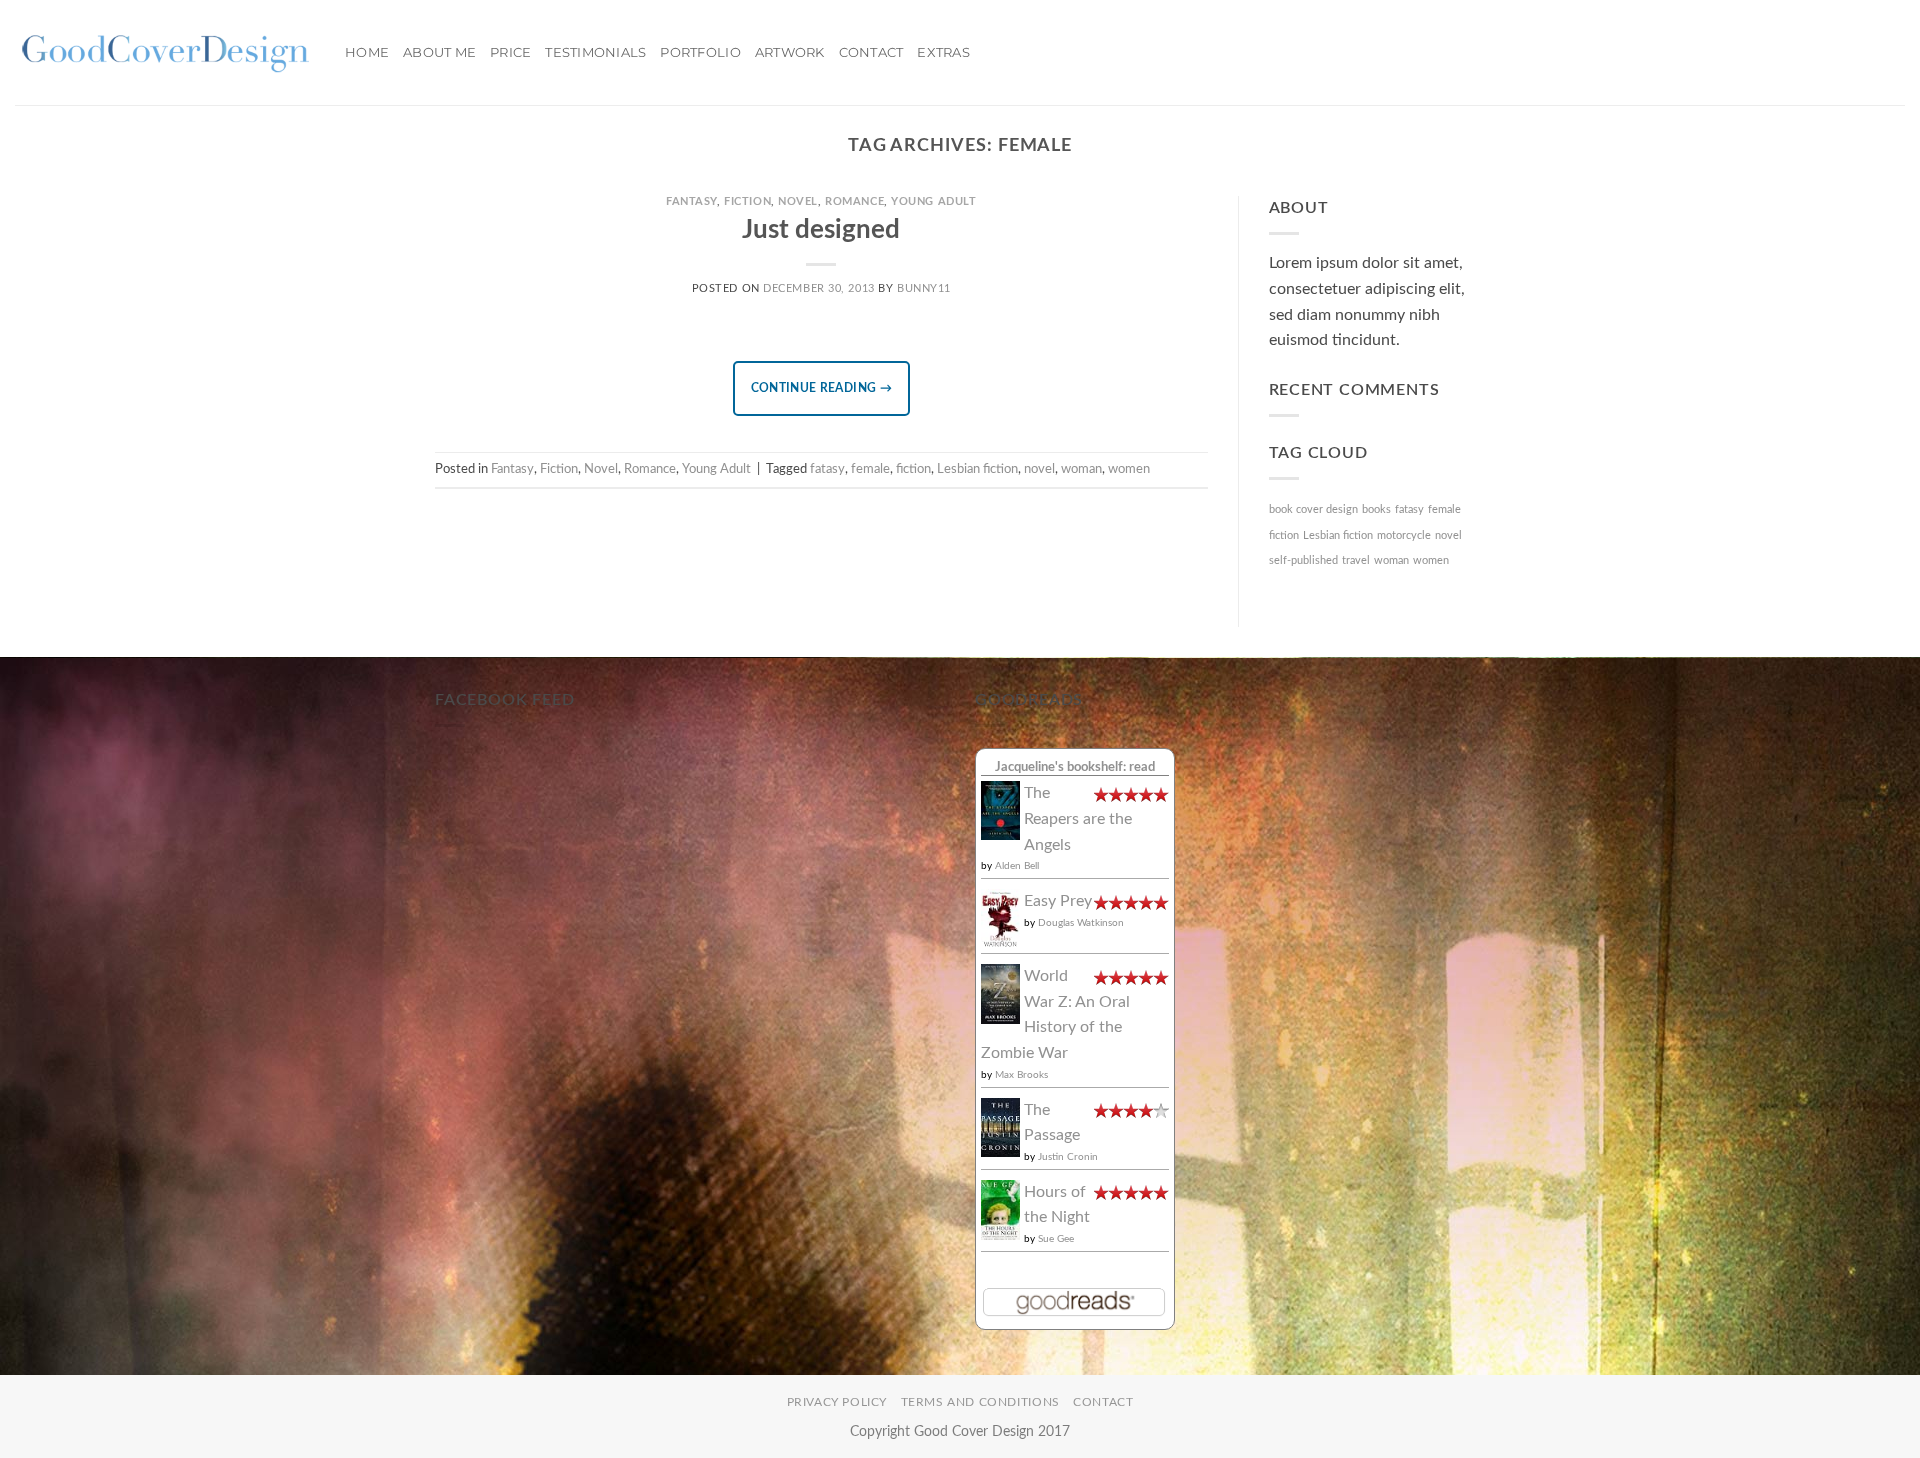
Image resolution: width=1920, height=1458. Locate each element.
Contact (871, 52)
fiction (913, 469)
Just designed (821, 230)
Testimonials (595, 52)
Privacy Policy (837, 1402)
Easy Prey (1058, 901)
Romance (854, 201)
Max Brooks (1021, 1075)
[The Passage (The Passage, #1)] (1000, 1126)
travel (1356, 560)
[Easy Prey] (1000, 918)
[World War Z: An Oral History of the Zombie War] (1000, 993)
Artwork (790, 52)
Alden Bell (1017, 866)
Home (367, 52)
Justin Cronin (1068, 1157)
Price (510, 52)
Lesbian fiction (977, 469)
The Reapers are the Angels (1078, 818)
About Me (439, 52)
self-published (1303, 560)
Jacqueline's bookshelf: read (1075, 767)
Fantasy (691, 201)
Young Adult (933, 201)
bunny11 (924, 288)
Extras (943, 52)
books (1376, 509)
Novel (798, 201)
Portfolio (700, 52)
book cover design (1313, 509)
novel (1039, 469)
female (870, 469)
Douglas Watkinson (1081, 923)
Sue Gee (1056, 1239)
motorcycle (1404, 535)
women (1129, 469)
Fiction (747, 201)
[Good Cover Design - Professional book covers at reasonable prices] (165, 52)
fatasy (827, 469)
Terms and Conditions (980, 1402)
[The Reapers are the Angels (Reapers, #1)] (1000, 810)
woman (1081, 469)
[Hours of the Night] (1000, 1209)
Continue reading (822, 388)
